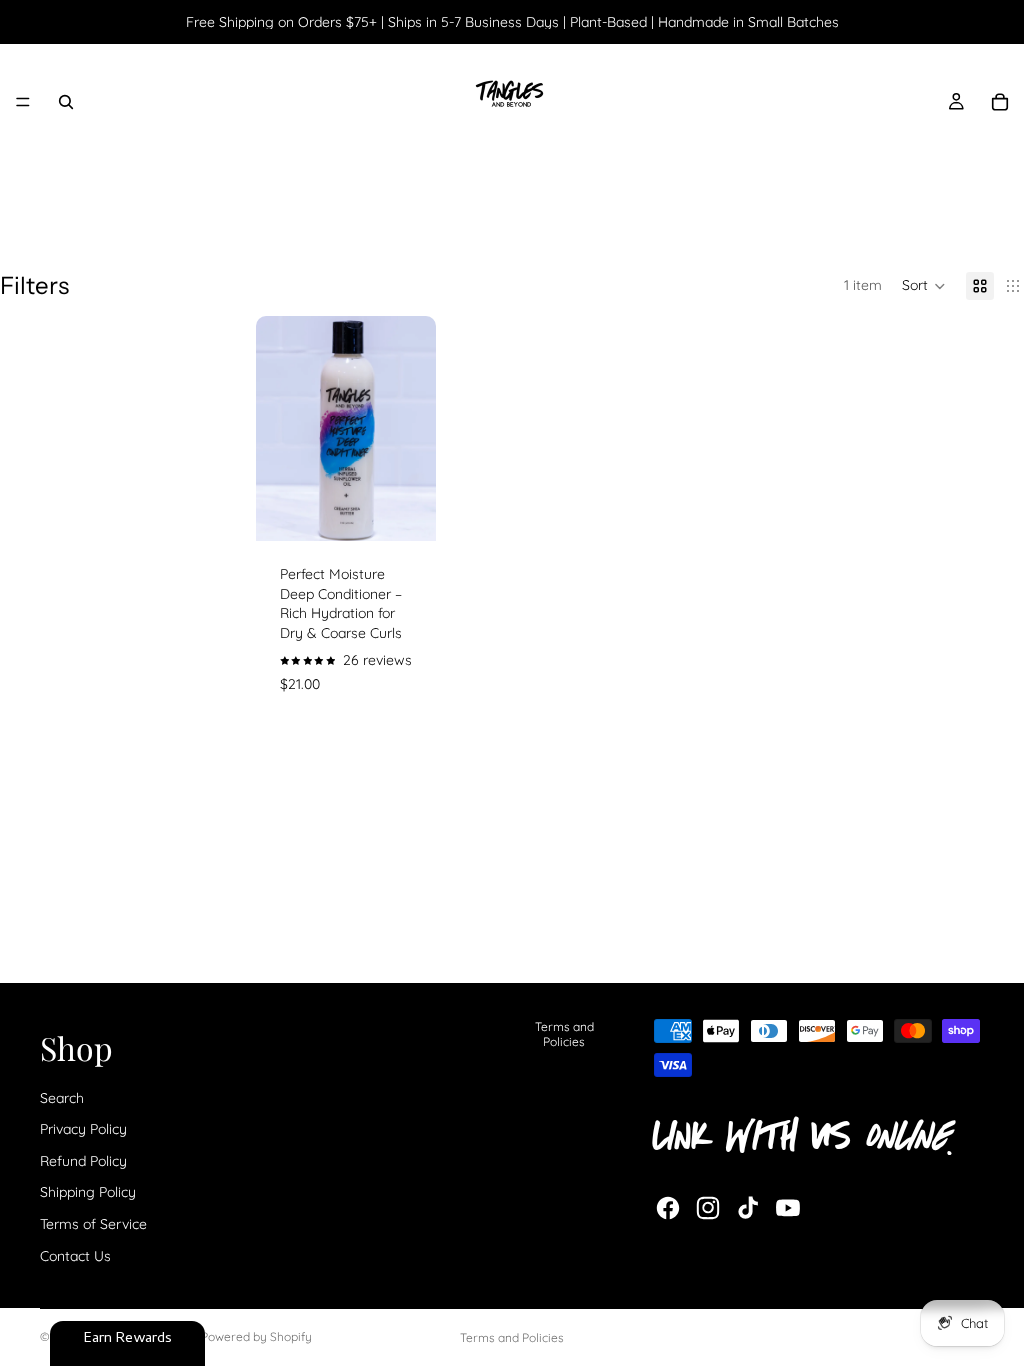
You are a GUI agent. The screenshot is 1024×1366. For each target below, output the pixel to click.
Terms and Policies (564, 1034)
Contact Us (75, 1256)
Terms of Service (93, 1224)
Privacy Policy (83, 1129)
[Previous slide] (278, 429)
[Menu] (23, 102)
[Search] (66, 102)
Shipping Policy (88, 1192)
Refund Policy (83, 1161)
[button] (924, 286)
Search (62, 1098)
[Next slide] (414, 429)
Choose (422, 509)
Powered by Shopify (256, 1336)
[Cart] (1000, 102)
